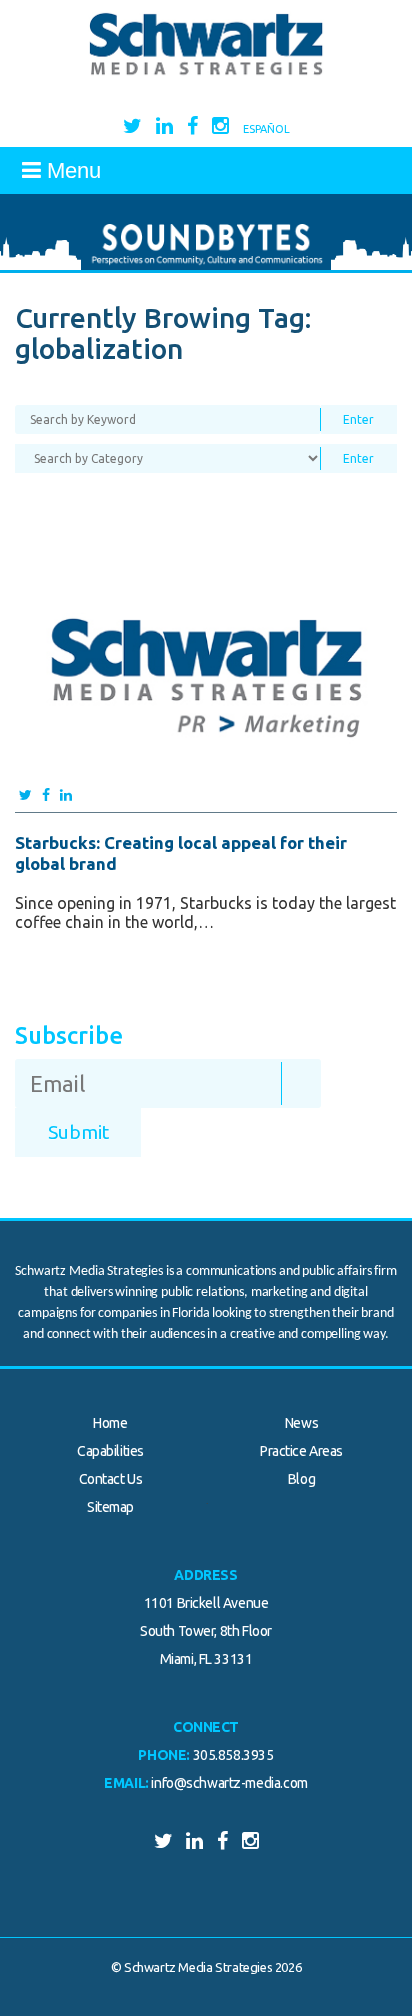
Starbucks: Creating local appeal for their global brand (181, 852)
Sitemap (110, 1507)
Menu (71, 170)
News (301, 1423)
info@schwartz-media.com (229, 1783)
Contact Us (111, 1479)
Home (110, 1423)
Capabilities (110, 1451)
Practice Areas (301, 1451)
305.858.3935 (233, 1755)
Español (266, 129)
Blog (301, 1479)
